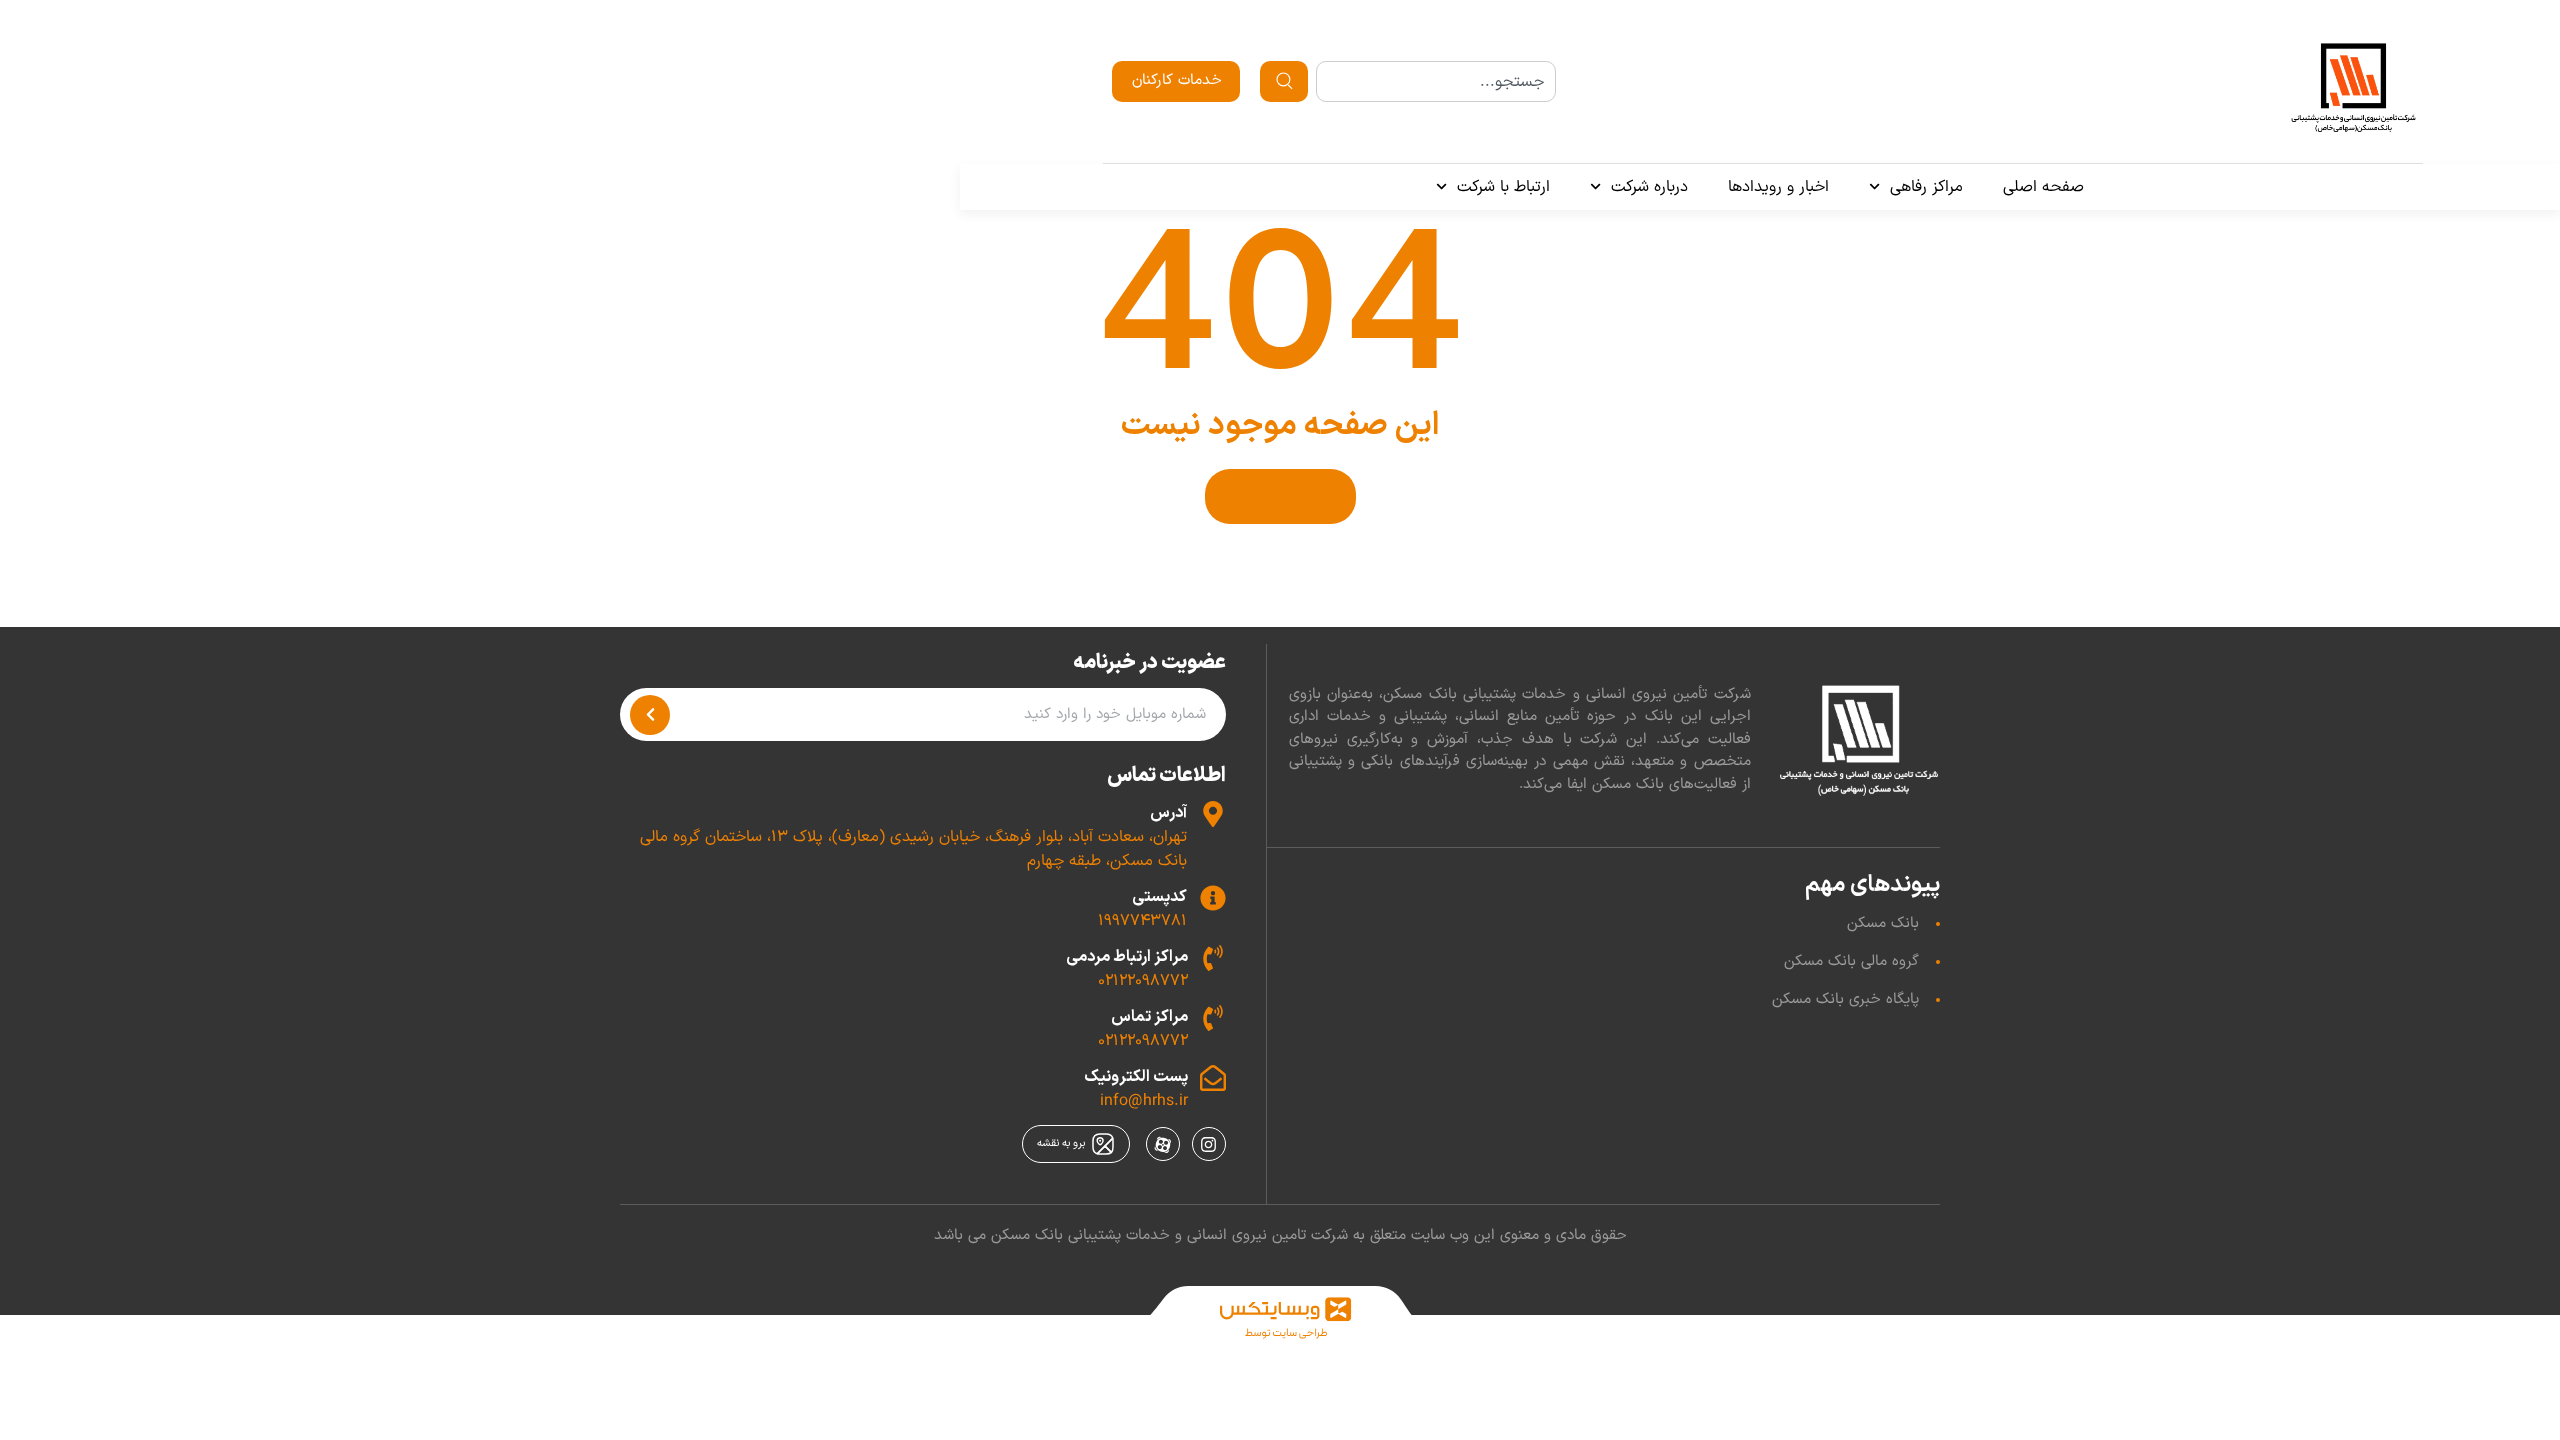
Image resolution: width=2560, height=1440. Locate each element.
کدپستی (1159, 897)
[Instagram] (1209, 1144)
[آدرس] (1213, 814)
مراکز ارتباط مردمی (1127, 957)
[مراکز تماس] (1213, 1018)
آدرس (1168, 813)
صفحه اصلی (2043, 187)
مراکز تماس (1149, 1017)
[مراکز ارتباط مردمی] (1213, 958)
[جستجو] (1284, 81)
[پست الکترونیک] (1213, 1078)
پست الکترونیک (1136, 1077)
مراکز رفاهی (1926, 187)
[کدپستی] (1213, 898)
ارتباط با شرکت (1503, 187)
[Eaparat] (1163, 1144)
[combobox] (1435, 81)
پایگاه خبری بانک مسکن (1845, 999)
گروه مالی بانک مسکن (1851, 961)
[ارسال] (650, 715)
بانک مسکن (1883, 923)
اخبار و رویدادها (1778, 187)
